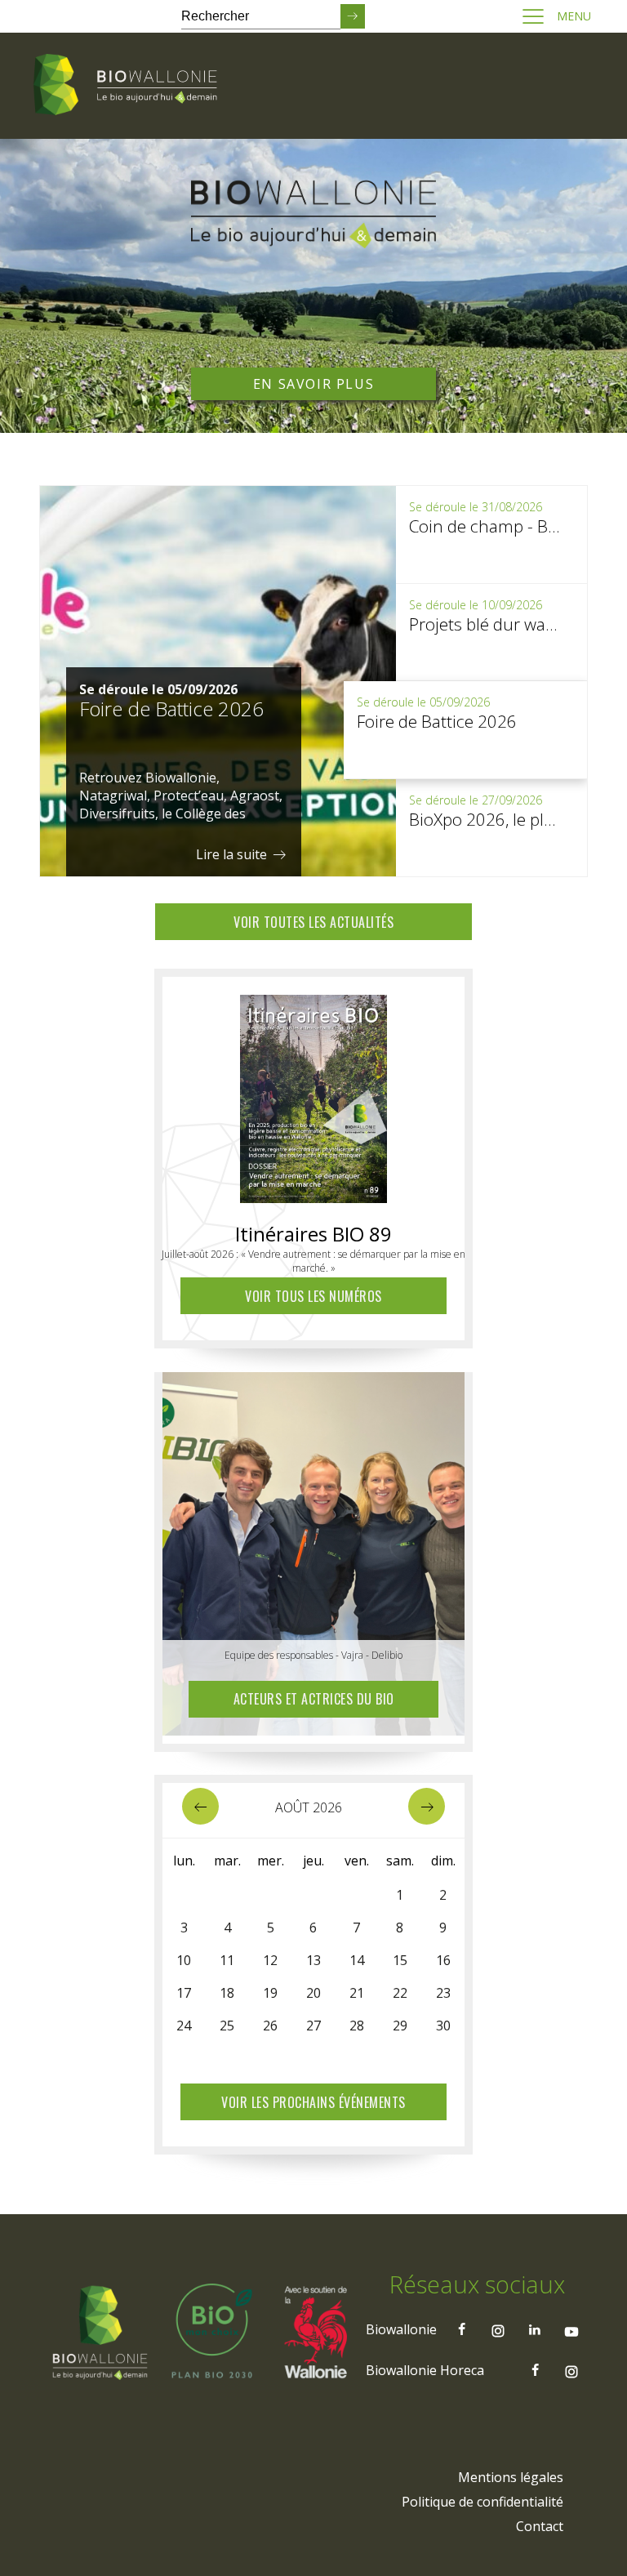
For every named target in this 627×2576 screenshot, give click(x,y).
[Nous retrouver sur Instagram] (498, 2329)
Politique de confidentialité (482, 2502)
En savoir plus (313, 384)
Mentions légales (511, 2477)
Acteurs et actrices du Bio (314, 1699)
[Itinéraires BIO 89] (313, 1094)
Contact (540, 2526)
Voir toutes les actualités (313, 922)
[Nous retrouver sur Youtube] (571, 2329)
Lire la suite (233, 854)
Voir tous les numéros (313, 1296)
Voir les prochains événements (313, 2102)
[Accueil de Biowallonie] (128, 86)
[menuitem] (511, 2477)
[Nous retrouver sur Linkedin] (535, 2329)
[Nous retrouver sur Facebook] (461, 2329)
